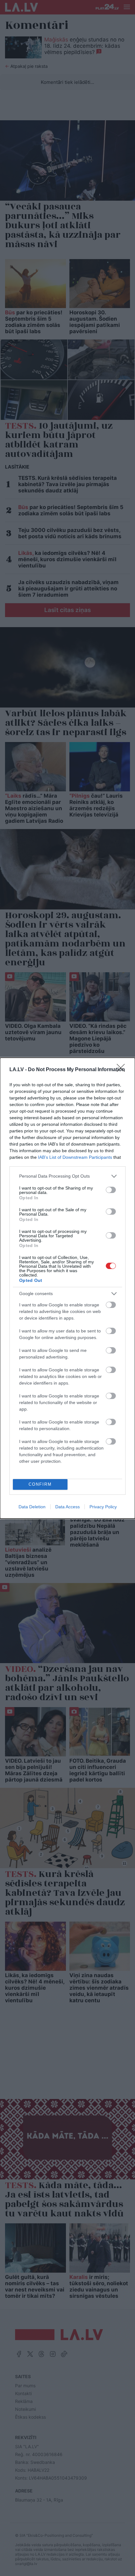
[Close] (123, 1070)
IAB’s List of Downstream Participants (75, 1157)
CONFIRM (40, 1484)
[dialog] (67, 1288)
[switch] (111, 1190)
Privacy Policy (103, 1507)
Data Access (67, 1507)
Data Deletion (32, 1507)
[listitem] (67, 1176)
